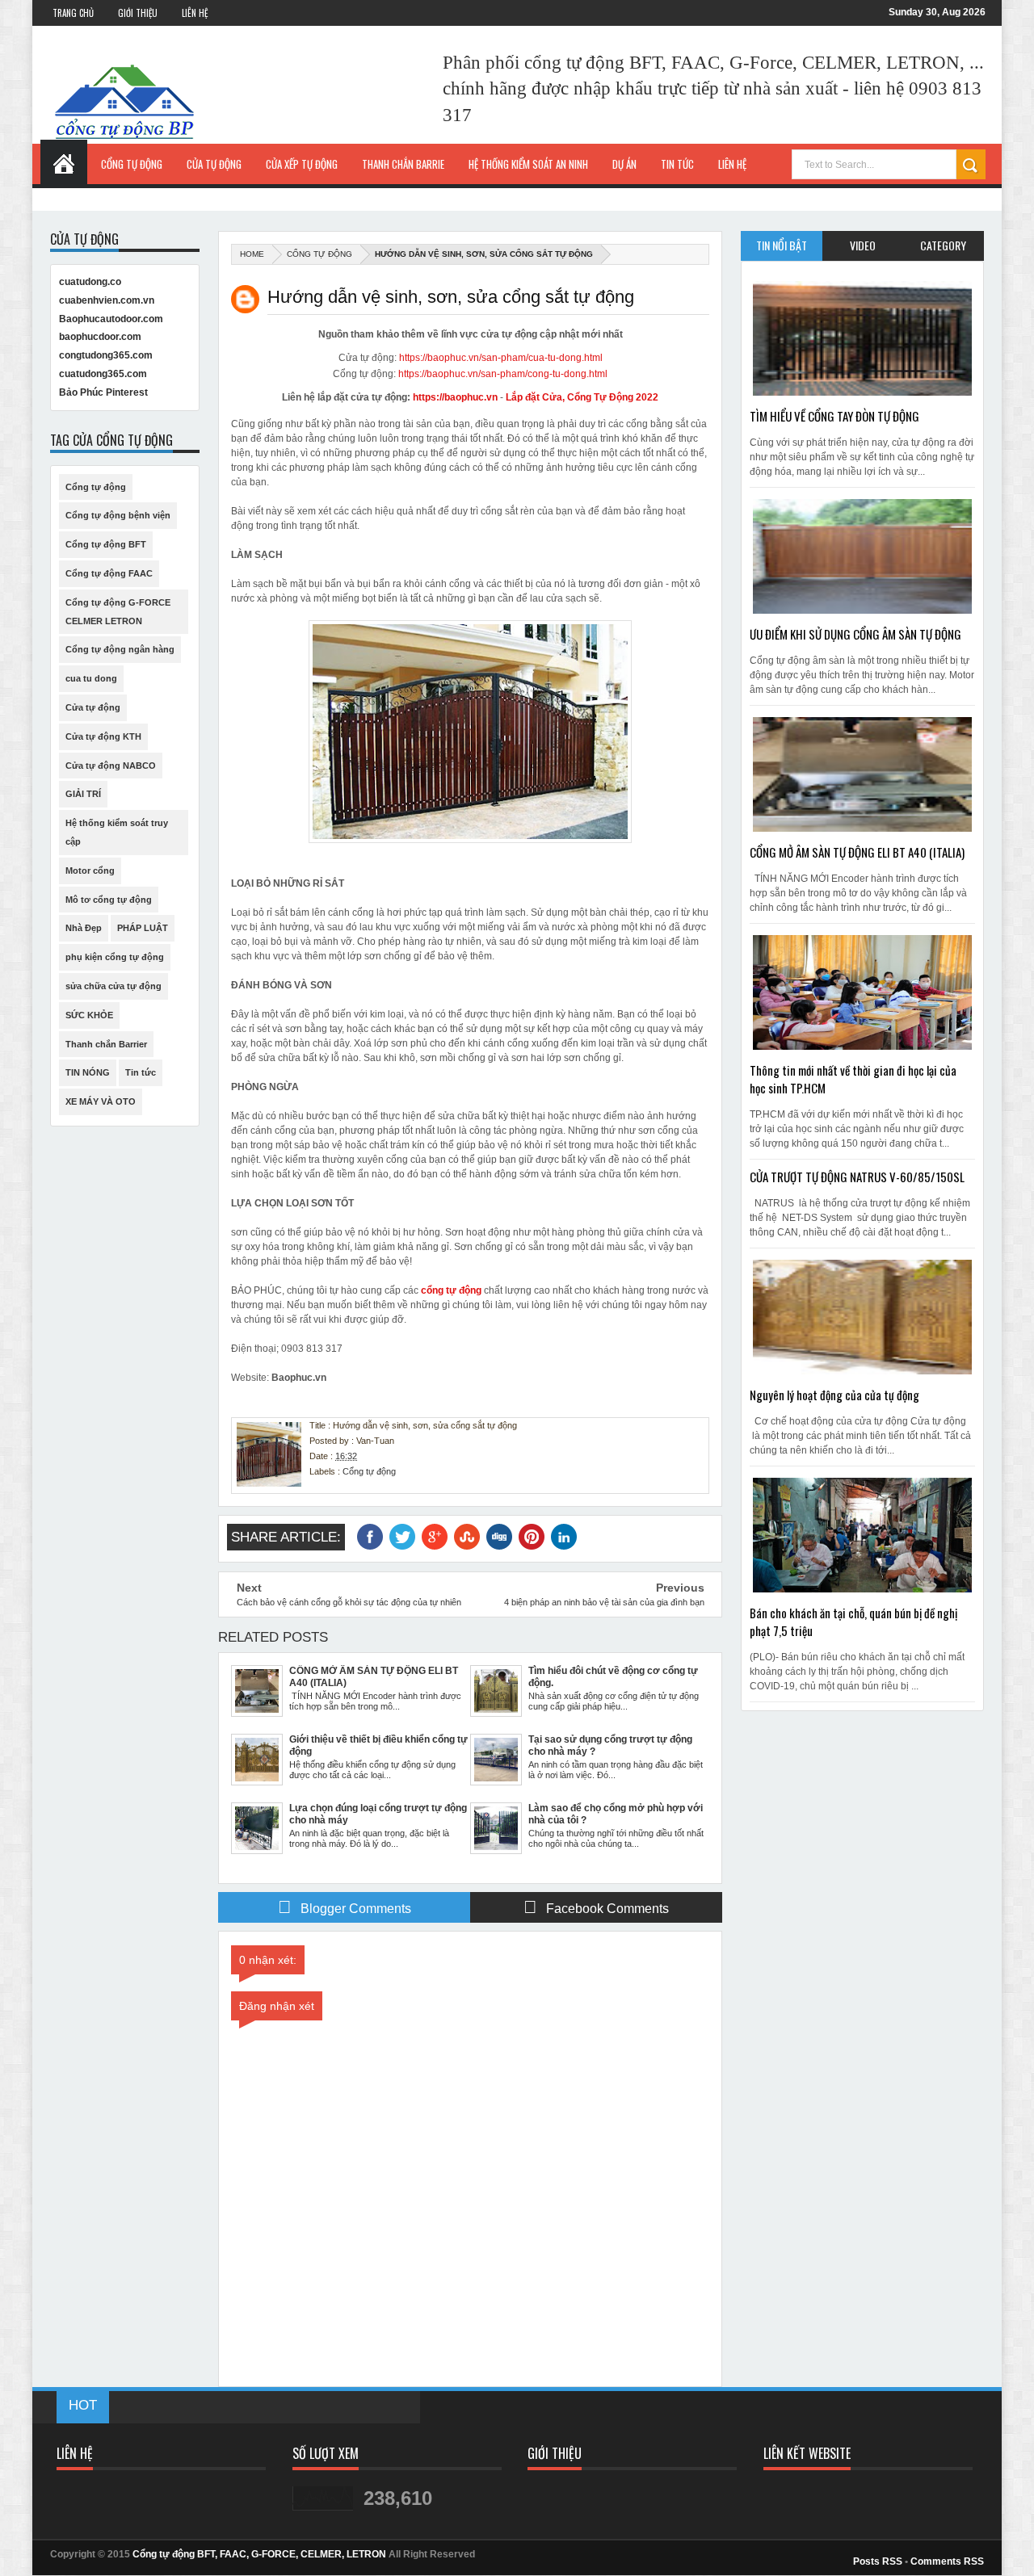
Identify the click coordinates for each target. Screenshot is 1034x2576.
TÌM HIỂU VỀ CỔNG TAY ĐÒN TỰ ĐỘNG (834, 416)
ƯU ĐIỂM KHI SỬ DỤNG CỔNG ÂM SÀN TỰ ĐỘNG (855, 634)
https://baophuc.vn (455, 397)
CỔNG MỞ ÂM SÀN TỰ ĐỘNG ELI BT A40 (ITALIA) (857, 852)
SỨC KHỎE (89, 1015)
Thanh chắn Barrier (106, 1044)
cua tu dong (91, 678)
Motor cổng (90, 871)
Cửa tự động (93, 707)
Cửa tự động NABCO (111, 766)
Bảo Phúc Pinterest (103, 392)
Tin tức (141, 1072)
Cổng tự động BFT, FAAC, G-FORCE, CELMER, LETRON (259, 2554)
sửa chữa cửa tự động (113, 986)
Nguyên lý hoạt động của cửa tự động (834, 1395)
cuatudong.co (90, 282)
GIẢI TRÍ (83, 794)
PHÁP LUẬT (143, 928)
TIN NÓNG (88, 1072)
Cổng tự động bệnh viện (118, 515)
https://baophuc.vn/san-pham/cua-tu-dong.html (501, 358)
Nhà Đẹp (84, 928)
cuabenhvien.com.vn (107, 300)
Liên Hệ (195, 13)
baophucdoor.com (100, 337)
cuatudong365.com (103, 374)
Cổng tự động (319, 254)
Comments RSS (947, 2561)
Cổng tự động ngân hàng (120, 649)
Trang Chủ (73, 13)
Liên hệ (732, 164)
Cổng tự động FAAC (109, 573)
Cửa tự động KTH (103, 736)
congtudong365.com (106, 355)
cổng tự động (451, 1290)
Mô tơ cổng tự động (109, 900)
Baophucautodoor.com (111, 319)
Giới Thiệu (138, 13)
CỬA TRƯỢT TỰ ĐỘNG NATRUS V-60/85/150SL (857, 1177)
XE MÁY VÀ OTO (101, 1101)
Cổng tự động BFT (106, 544)
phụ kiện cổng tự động (115, 957)
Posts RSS (878, 2561)
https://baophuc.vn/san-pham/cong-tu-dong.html (503, 374)
